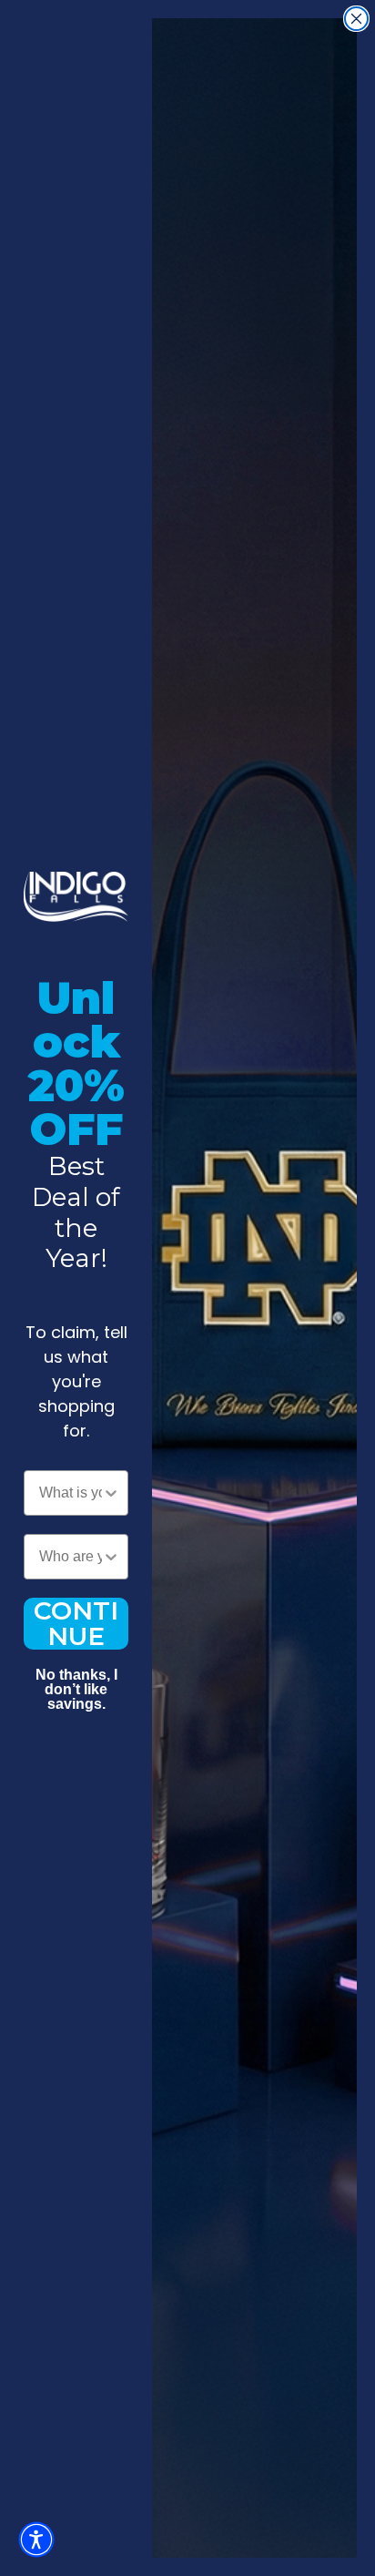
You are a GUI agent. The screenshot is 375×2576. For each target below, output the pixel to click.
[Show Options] (111, 1493)
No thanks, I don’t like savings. (76, 1677)
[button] (36, 2540)
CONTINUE (76, 1624)
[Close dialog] (356, 19)
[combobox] (71, 1493)
